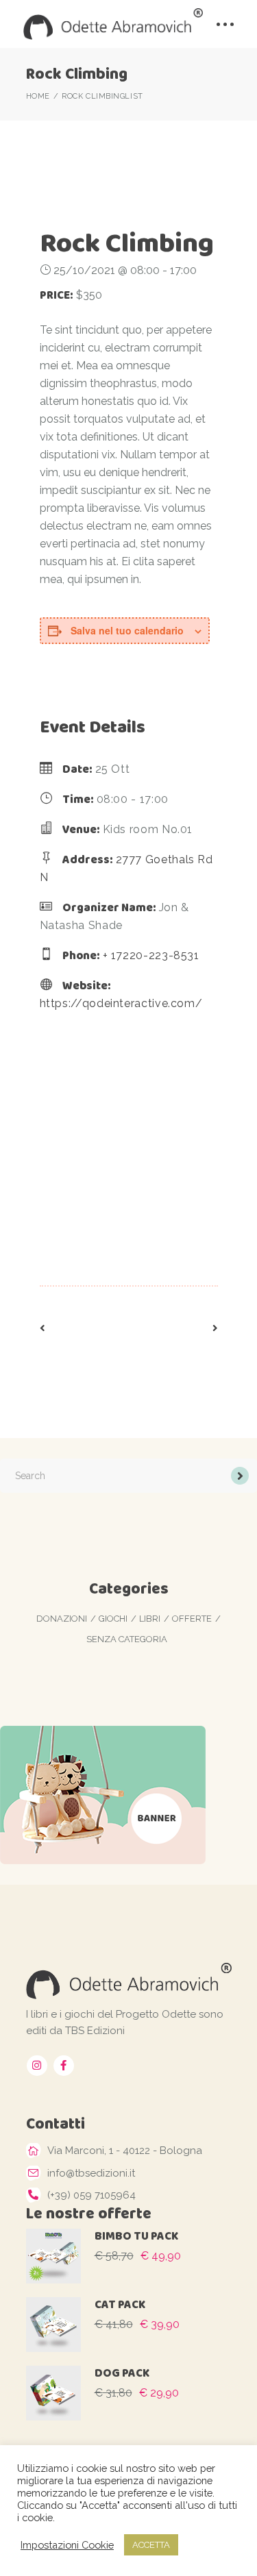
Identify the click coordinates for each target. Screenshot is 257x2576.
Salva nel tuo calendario (127, 630)
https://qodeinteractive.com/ (121, 1003)
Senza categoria (127, 1639)
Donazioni (62, 1619)
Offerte (192, 1619)
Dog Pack (122, 2373)
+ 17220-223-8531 (151, 955)
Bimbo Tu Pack (136, 2236)
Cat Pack (120, 2304)
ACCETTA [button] (151, 2545)
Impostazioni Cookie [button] (67, 2545)
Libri (150, 1619)
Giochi (113, 1619)
